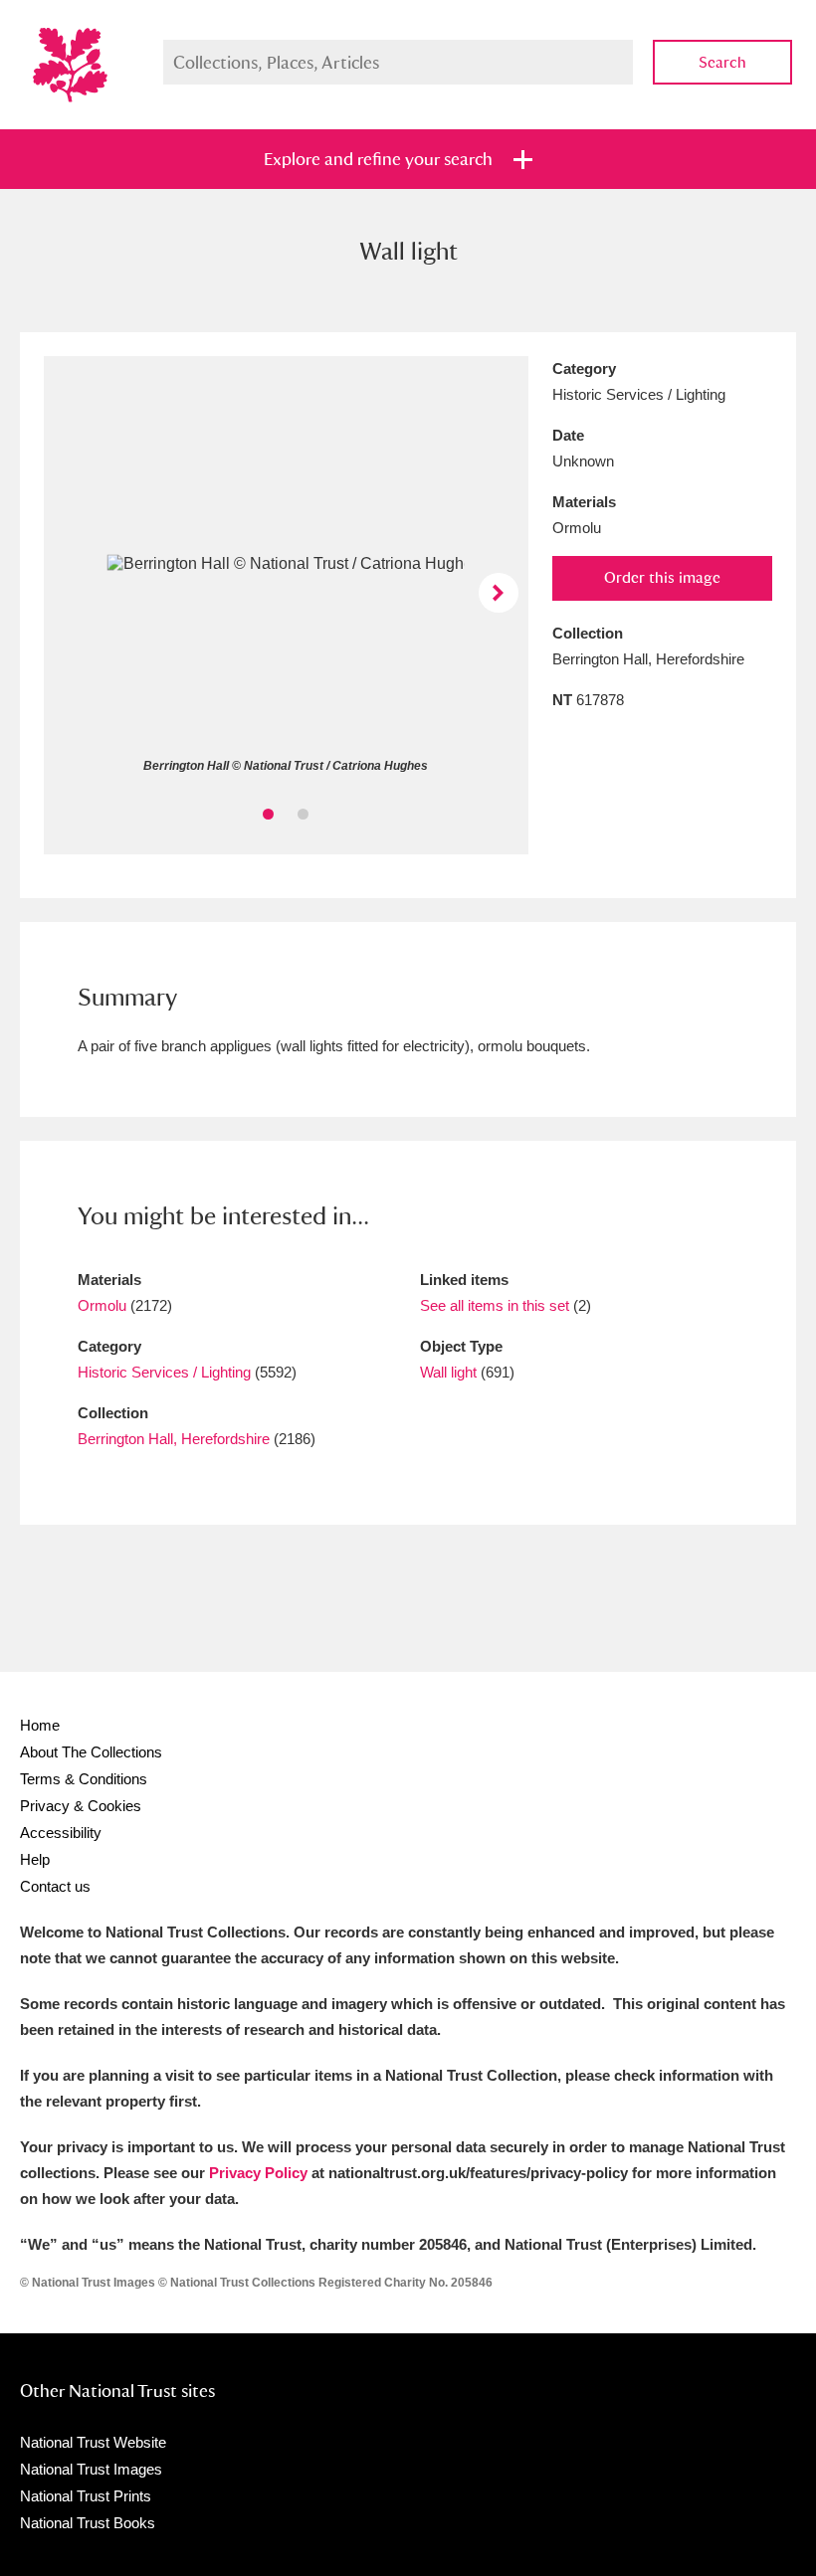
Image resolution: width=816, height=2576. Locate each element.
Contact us (55, 1886)
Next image (499, 593)
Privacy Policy (258, 2173)
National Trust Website (93, 2442)
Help (35, 1859)
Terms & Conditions (84, 1779)
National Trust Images (91, 2469)
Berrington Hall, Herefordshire (174, 1439)
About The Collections (91, 1752)
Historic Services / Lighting (164, 1372)
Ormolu (102, 1305)
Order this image (662, 577)
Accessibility (61, 1833)
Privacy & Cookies (81, 1806)
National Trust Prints (86, 2496)
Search (722, 62)
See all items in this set (495, 1305)
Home (40, 1725)
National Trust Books (88, 2523)
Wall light (448, 1372)
